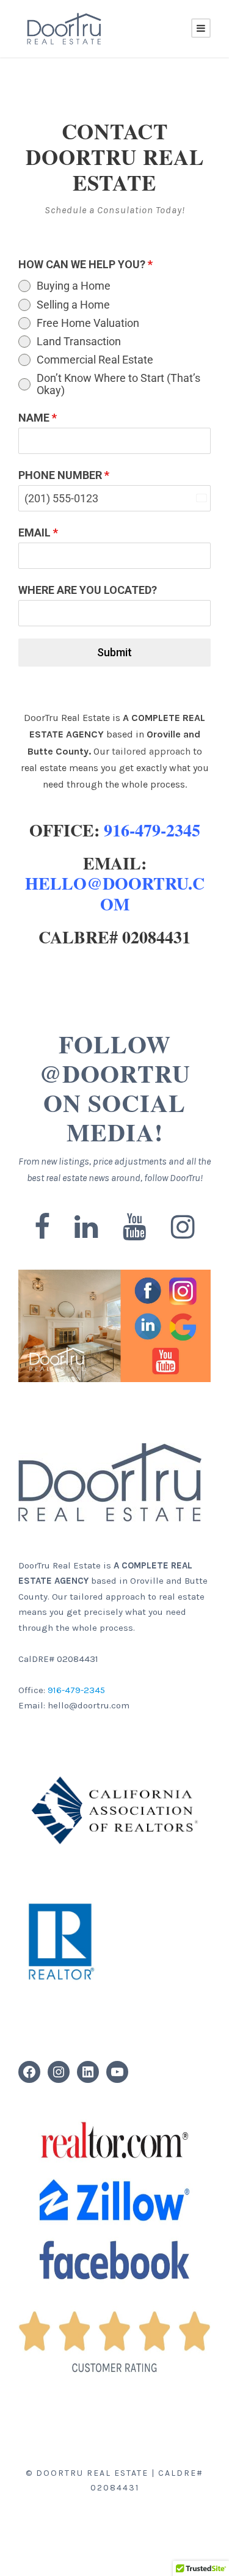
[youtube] (135, 1228)
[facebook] (42, 1228)
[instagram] (183, 1228)
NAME (38, 418)
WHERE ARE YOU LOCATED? (88, 590)
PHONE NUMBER (64, 475)
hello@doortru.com (115, 894)
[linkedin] (86, 1228)
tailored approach (151, 751)
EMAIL (38, 532)
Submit (114, 652)
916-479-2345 (152, 830)
